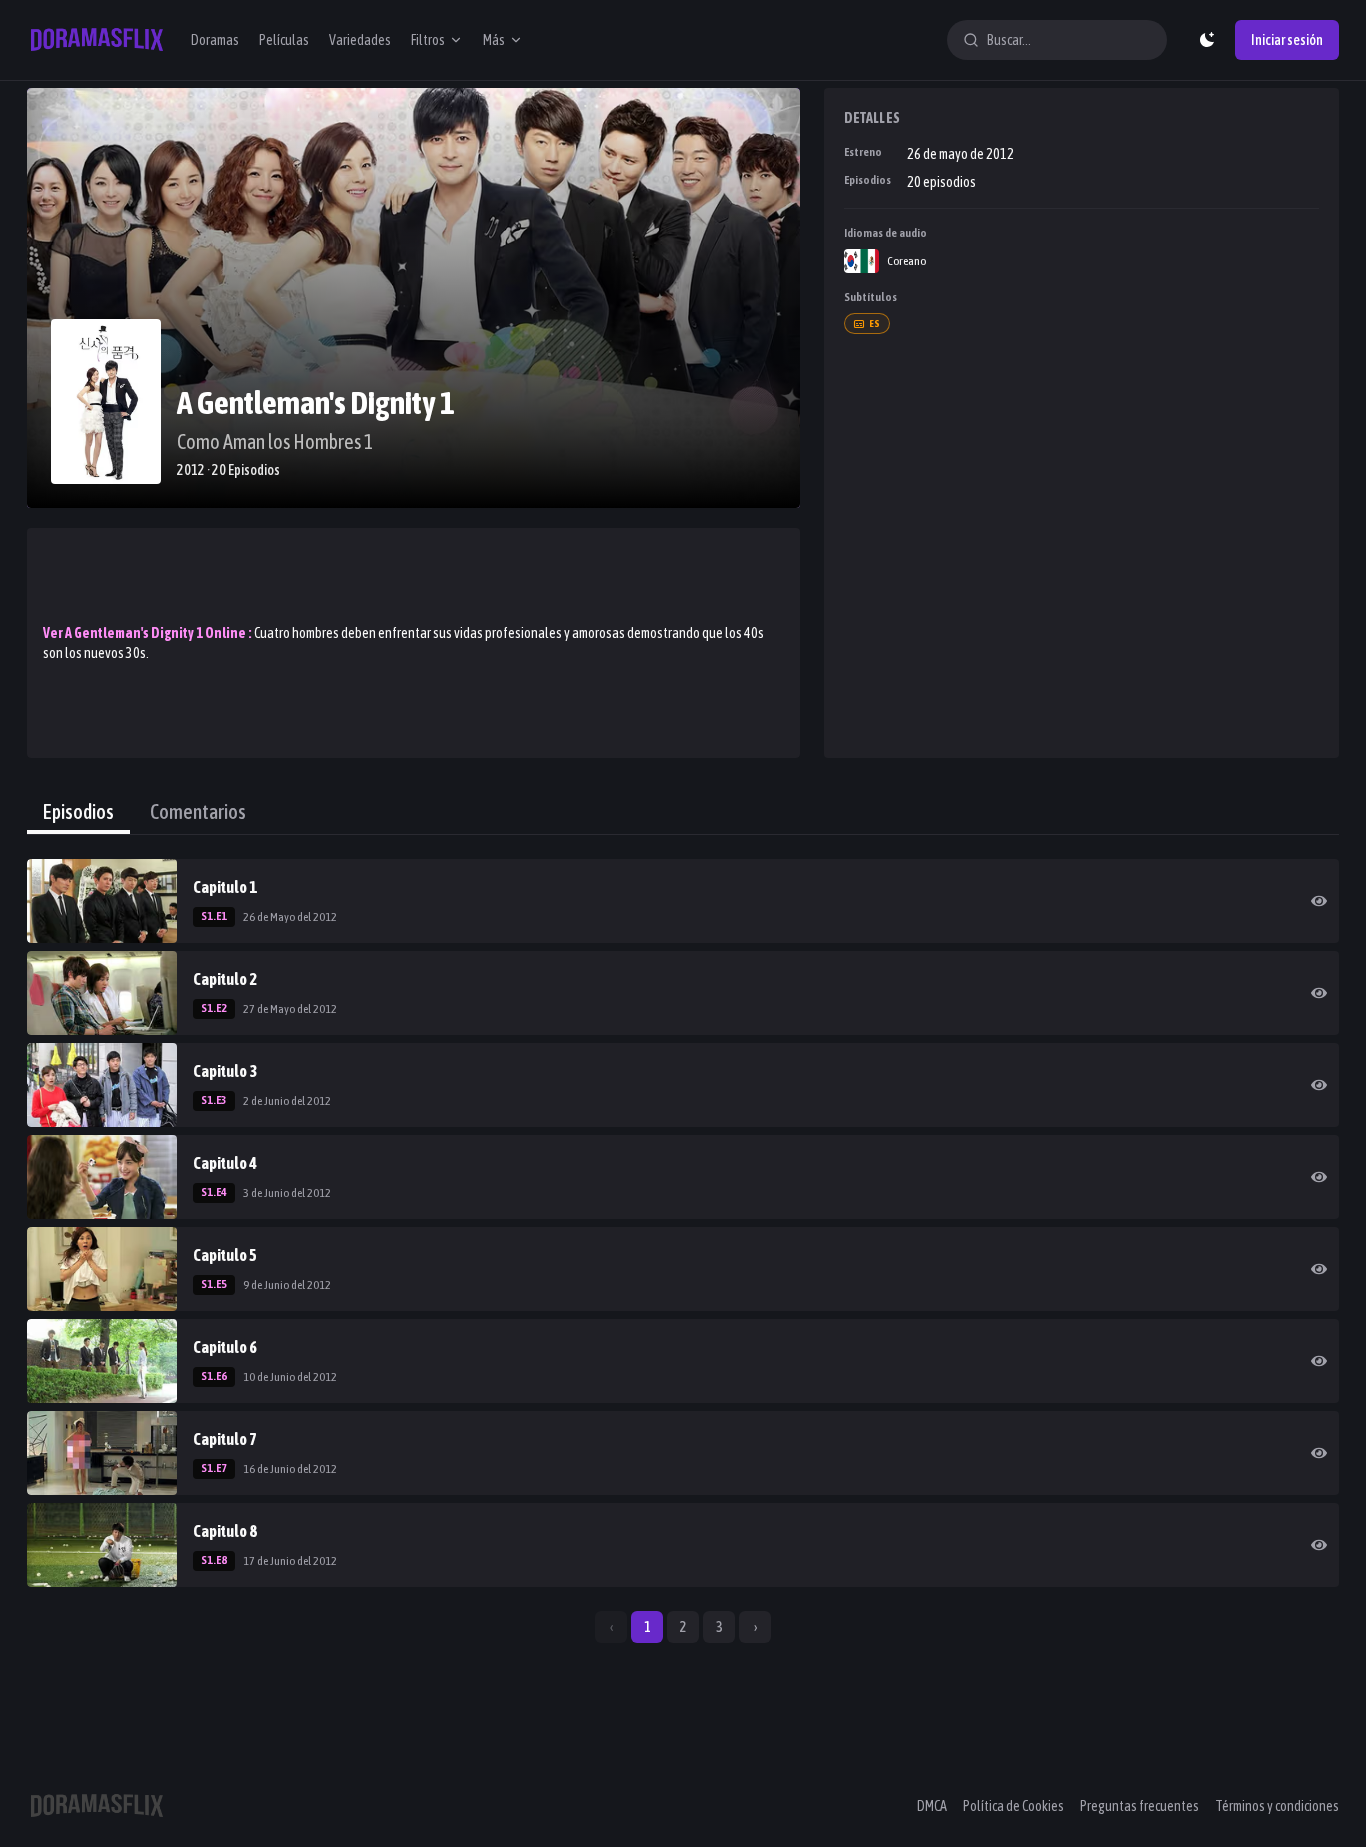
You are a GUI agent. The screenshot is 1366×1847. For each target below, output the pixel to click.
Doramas (215, 40)
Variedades (360, 40)
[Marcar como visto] (1319, 901)
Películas (284, 40)
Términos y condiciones (1277, 1806)
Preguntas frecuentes (1139, 1806)
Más (494, 40)
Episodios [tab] (78, 811)
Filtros (428, 40)
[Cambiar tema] (1207, 40)
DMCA (932, 1806)
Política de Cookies (1013, 1806)
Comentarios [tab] (198, 811)
